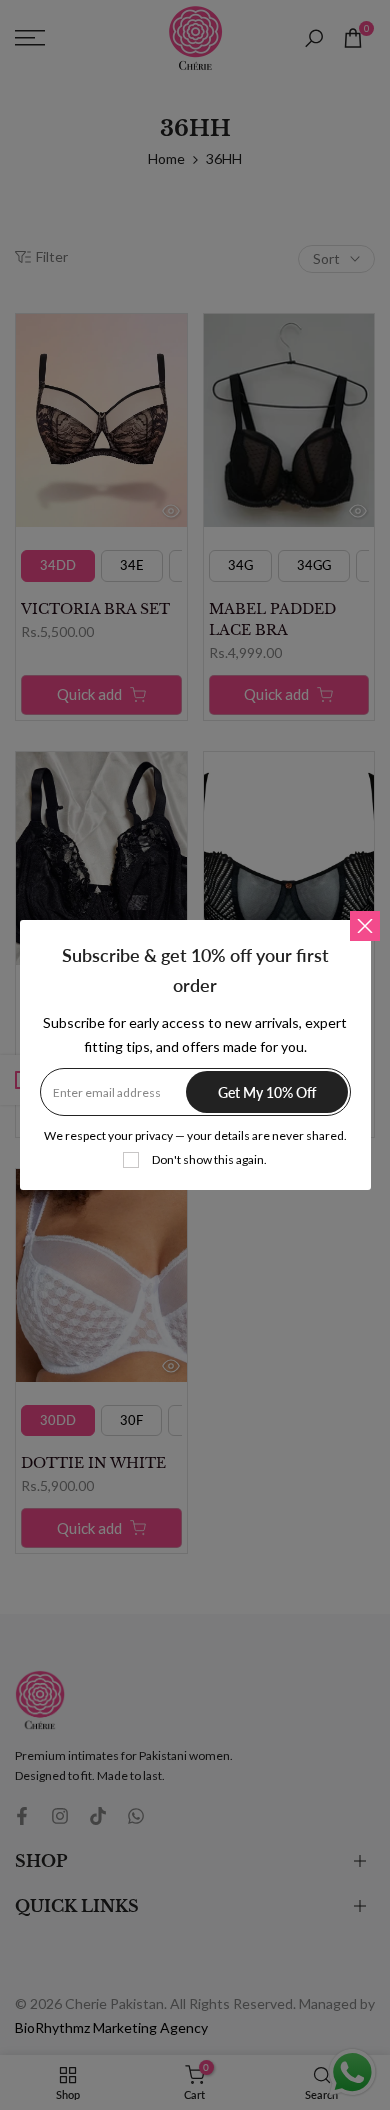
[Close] (365, 926)
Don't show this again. (209, 1159)
